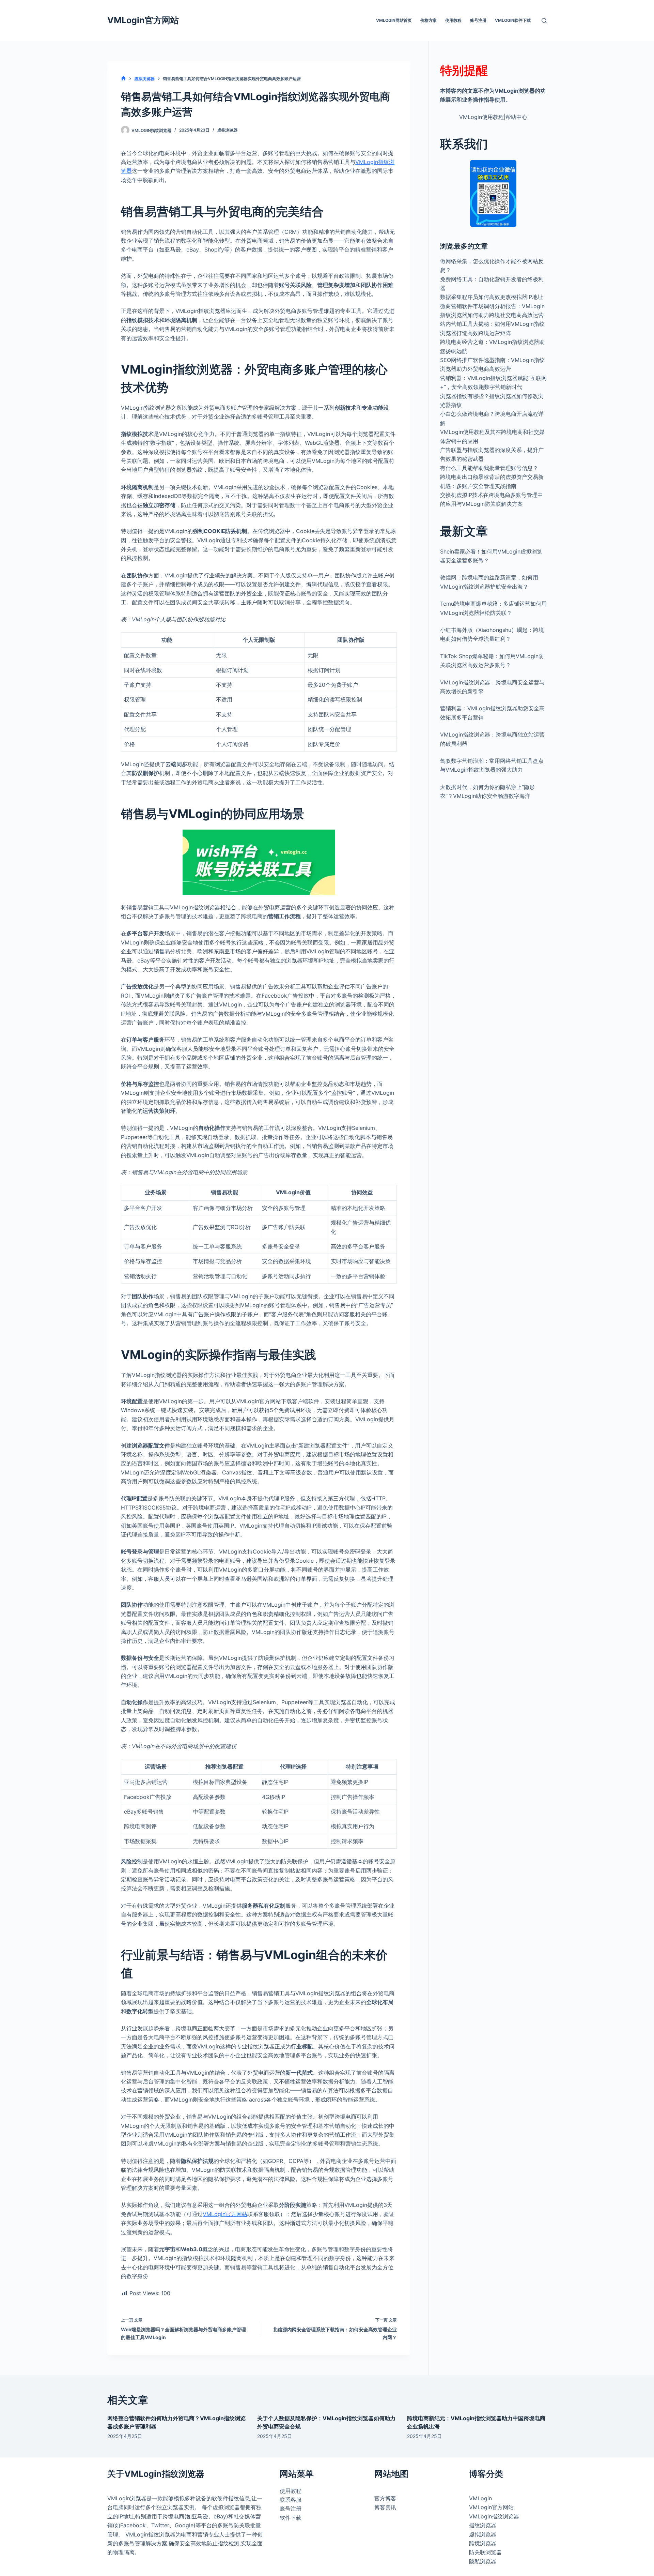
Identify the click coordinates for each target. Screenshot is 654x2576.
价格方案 (429, 20)
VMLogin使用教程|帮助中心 (493, 117)
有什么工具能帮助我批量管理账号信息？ (489, 468)
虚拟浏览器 (228, 130)
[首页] (123, 79)
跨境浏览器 (483, 2543)
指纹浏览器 (162, 2534)
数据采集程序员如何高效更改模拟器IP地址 (492, 297)
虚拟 (218, 2507)
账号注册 (478, 20)
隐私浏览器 (483, 2561)
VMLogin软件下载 (513, 20)
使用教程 (453, 20)
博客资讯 (385, 2507)
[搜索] (544, 21)
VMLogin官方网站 (143, 20)
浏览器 (232, 2507)
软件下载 (291, 2518)
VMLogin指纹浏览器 (494, 2516)
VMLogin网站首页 (394, 20)
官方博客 (385, 2498)
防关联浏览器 (485, 2552)
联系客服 (291, 2500)
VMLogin (119, 2498)
